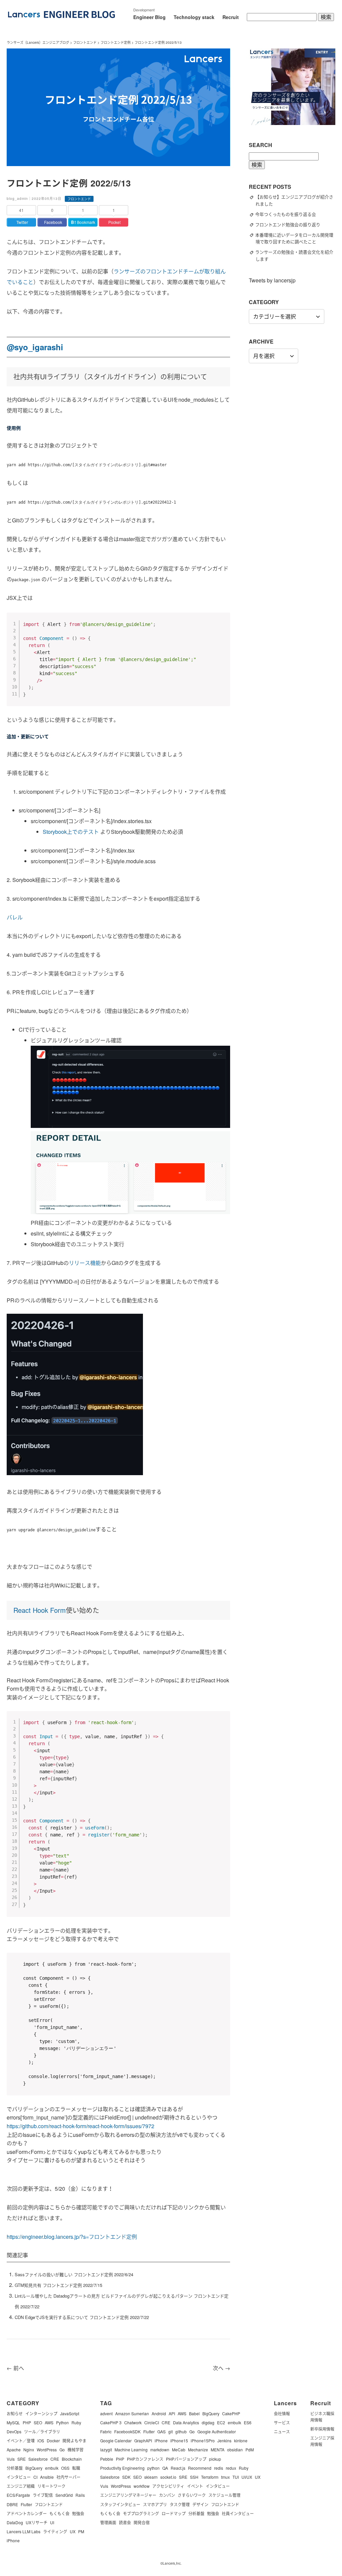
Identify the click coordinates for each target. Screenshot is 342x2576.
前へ (15, 2368)
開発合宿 (142, 2522)
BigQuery (34, 2468)
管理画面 (108, 2522)
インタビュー (19, 2477)
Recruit (231, 17)
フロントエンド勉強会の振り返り (291, 224)
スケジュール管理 (224, 2495)
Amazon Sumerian (132, 2413)
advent (106, 2413)
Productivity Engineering (122, 2468)
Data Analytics (186, 2422)
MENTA (218, 2450)
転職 (76, 2468)
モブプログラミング (141, 2513)
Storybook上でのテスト (71, 832)
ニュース (282, 2431)
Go (62, 2450)
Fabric (106, 2431)
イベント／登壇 (21, 2440)
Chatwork (133, 2422)
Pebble (107, 2459)
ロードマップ (174, 2513)
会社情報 (282, 2413)
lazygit (106, 2450)
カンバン (167, 2495)
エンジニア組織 (21, 2486)
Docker (53, 2440)
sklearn (151, 2477)
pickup (215, 2459)
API (172, 2413)
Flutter (26, 2504)
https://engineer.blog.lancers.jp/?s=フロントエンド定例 (72, 2237)
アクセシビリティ (168, 2486)
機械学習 (75, 2450)
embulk (52, 2468)
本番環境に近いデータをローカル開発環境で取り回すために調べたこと (294, 238)
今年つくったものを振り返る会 (289, 214)
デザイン (200, 2504)
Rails (80, 2495)
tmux (225, 2477)
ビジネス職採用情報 (322, 2417)
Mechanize (198, 2450)
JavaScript (70, 2413)
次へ (221, 2368)
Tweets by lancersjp (272, 280)
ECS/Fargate (18, 2495)
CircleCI (152, 2422)
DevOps (14, 2431)
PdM (250, 2450)
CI (35, 2477)
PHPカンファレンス (145, 2459)
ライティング (55, 2531)
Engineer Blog (149, 17)
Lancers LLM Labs (24, 2531)
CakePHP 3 (111, 2422)
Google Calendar (116, 2440)
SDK (126, 2477)
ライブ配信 (43, 2495)
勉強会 (78, 2513)
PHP (27, 2422)
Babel (194, 2413)
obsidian (235, 2450)
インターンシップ (41, 2413)
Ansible (47, 2477)
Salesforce (38, 2459)
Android (159, 2413)
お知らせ (15, 2413)
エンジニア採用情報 (322, 2441)
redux (231, 2468)
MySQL (13, 2422)
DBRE (12, 2504)
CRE (55, 2459)
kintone (241, 2440)
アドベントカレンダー (27, 2513)
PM (81, 2531)
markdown (160, 2450)
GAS (161, 2431)
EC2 (221, 2422)
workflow (142, 2486)
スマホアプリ (155, 2504)
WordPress (47, 2450)
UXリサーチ (37, 2522)
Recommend (200, 2468)
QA (165, 2468)
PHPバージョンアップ (186, 2459)
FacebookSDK (127, 2431)
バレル (15, 917)
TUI (236, 2477)
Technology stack (194, 17)
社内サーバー (68, 2477)
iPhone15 (179, 2440)
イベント (195, 2486)
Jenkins (224, 2440)
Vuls (11, 2459)
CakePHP (231, 2413)
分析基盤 (15, 2468)
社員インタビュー (238, 2513)
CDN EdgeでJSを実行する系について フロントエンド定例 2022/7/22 (82, 2317)
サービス (282, 2422)
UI (52, 2522)
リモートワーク (51, 2486)
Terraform (210, 2477)
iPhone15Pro (203, 2440)
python (153, 2468)
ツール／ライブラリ (42, 2431)
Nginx (29, 2450)
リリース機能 (85, 1263)
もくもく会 (59, 2513)
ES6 (248, 2422)
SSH (194, 2477)
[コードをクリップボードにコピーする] (222, 627)
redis (219, 2468)
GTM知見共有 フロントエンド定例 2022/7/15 (58, 2285)
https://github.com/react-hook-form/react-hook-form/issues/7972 (80, 2126)
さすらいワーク (192, 2495)
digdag (208, 2422)
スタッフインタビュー (120, 2504)
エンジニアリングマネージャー (128, 2495)
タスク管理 (180, 2504)
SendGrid (64, 2495)
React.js (178, 2468)
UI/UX (247, 2477)
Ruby (76, 2422)
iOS (41, 2440)
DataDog (15, 2522)
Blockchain (72, 2459)
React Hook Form (40, 1610)
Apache (14, 2450)
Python (62, 2422)
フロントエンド (49, 2504)
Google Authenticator (217, 2431)
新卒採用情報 (322, 2429)
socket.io (168, 2477)
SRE (22, 2459)
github (181, 2431)
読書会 (125, 2522)
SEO (38, 2422)
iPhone (13, 2540)
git (170, 2431)
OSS (65, 2468)
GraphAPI (143, 2440)
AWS (49, 2422)
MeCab (179, 2450)
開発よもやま (74, 2440)
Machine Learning (131, 2450)
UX (73, 2531)
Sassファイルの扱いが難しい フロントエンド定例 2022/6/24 (74, 2274)
